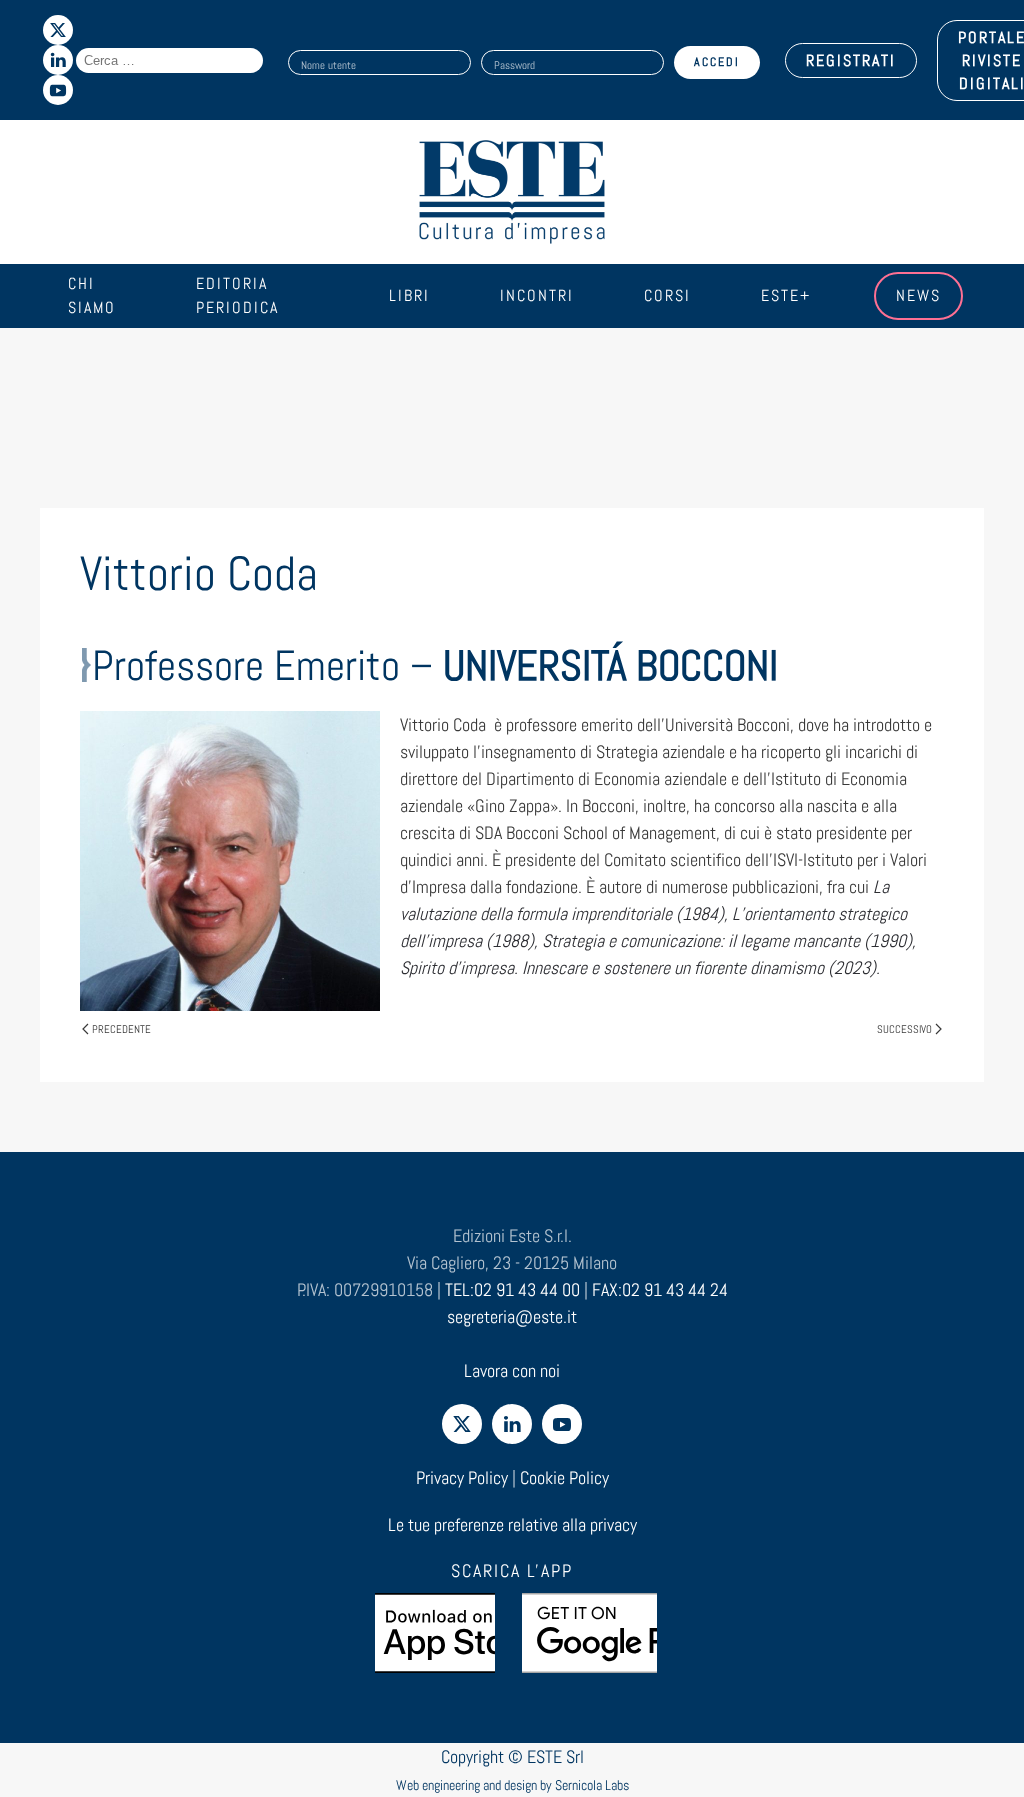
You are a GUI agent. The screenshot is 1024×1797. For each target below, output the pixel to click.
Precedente (121, 1029)
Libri (409, 295)
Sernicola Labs (592, 1785)
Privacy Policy (462, 1477)
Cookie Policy (564, 1477)
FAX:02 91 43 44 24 (660, 1289)
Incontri (537, 295)
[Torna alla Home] (512, 192)
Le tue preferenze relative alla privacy (512, 1524)
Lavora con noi (512, 1370)
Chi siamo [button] (92, 295)
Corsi (667, 295)
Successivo (904, 1029)
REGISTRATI (851, 60)
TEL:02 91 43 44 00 (512, 1289)
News (918, 295)
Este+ (786, 295)
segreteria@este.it (512, 1316)
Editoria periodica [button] (237, 295)
